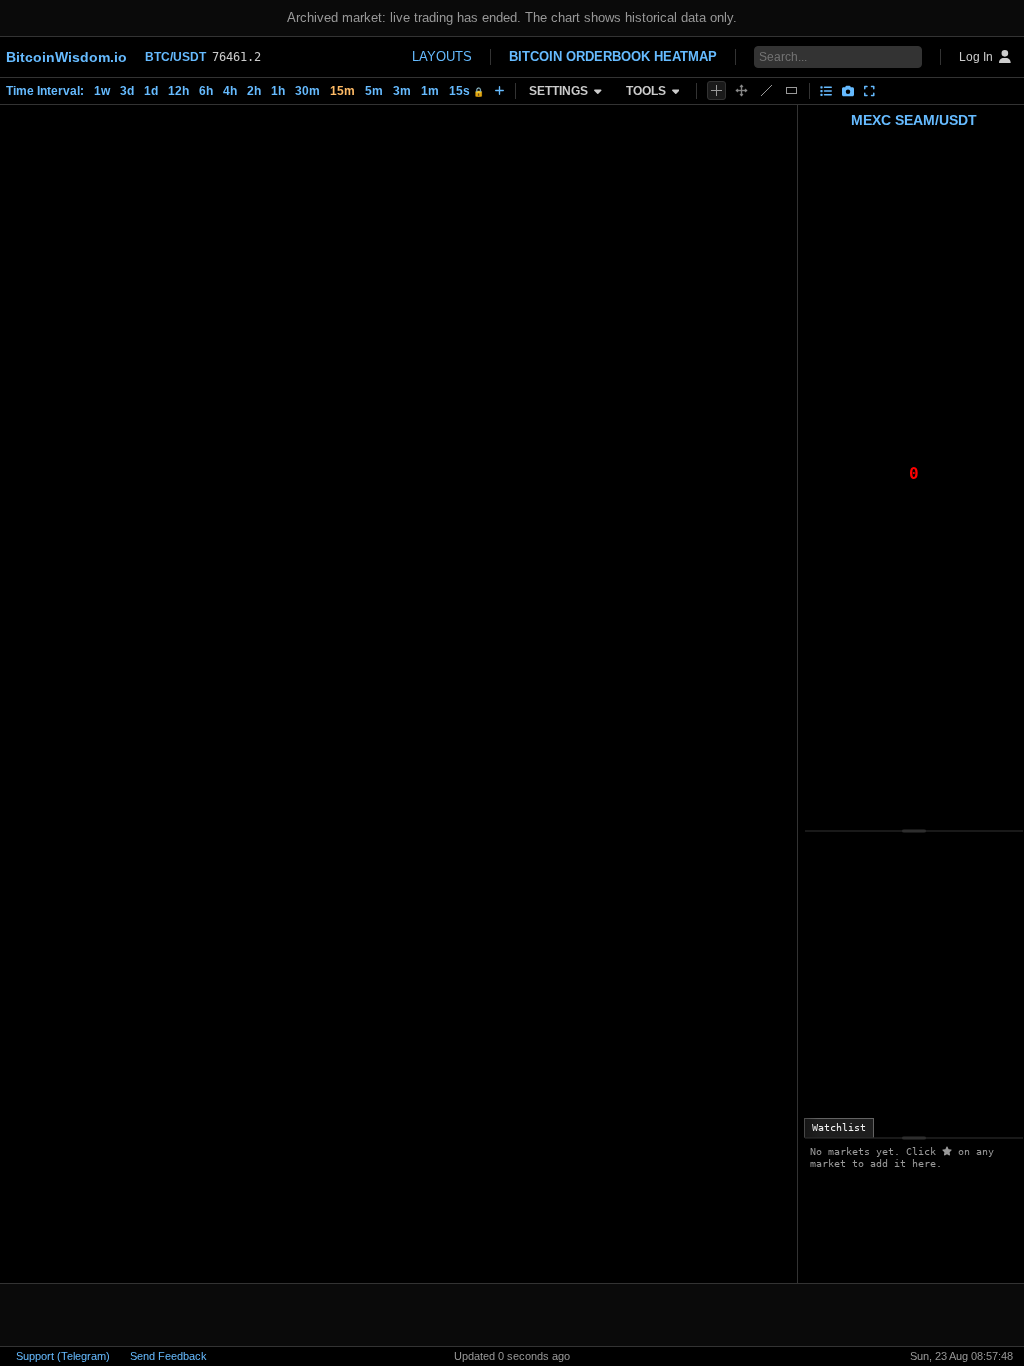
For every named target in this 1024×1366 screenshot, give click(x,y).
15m (342, 91)
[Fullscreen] (869, 91)
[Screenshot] (848, 91)
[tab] (839, 1128)
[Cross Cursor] (716, 90)
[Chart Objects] (826, 91)
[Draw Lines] (766, 90)
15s (466, 91)
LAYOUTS (442, 56)
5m (374, 91)
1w (102, 91)
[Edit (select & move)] (741, 90)
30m (307, 91)
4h (230, 91)
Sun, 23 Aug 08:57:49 (961, 1356)
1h (278, 91)
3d (127, 91)
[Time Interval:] (499, 91)
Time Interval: (45, 91)
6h (206, 91)
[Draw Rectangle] (791, 90)
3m (402, 91)
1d (151, 91)
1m (430, 91)
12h (178, 91)
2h (254, 91)
